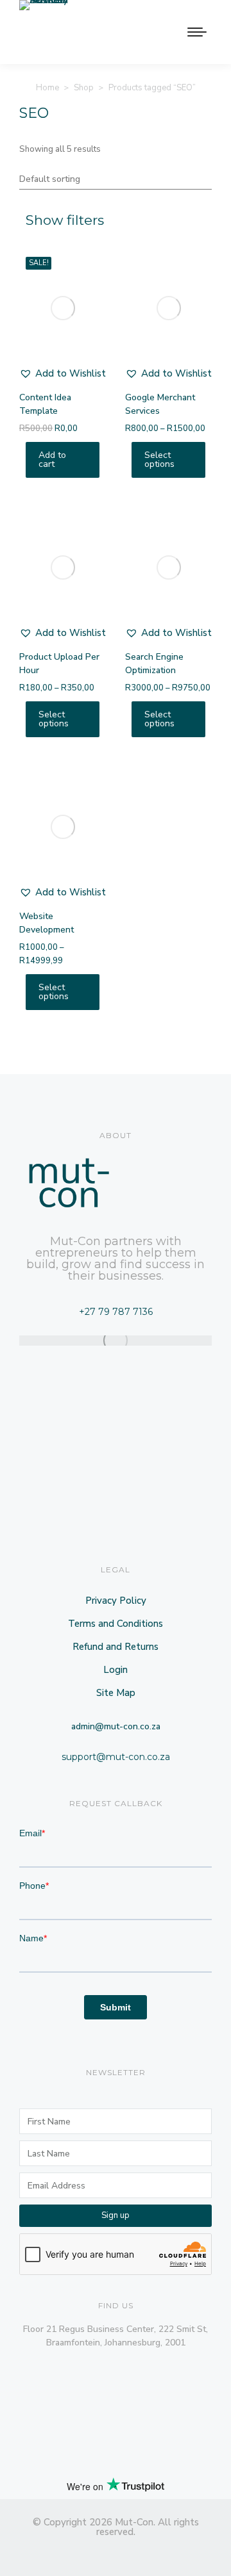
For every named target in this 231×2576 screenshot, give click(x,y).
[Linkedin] (46, 2552)
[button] (63, 373)
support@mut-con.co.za (116, 1757)
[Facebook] (69, 2552)
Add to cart (52, 460)
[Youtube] (162, 2552)
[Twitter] (116, 2552)
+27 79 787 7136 (116, 1312)
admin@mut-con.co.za (116, 1726)
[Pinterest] (139, 2552)
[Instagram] (92, 2552)
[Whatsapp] (185, 2552)
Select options (159, 460)
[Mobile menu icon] (197, 32)
